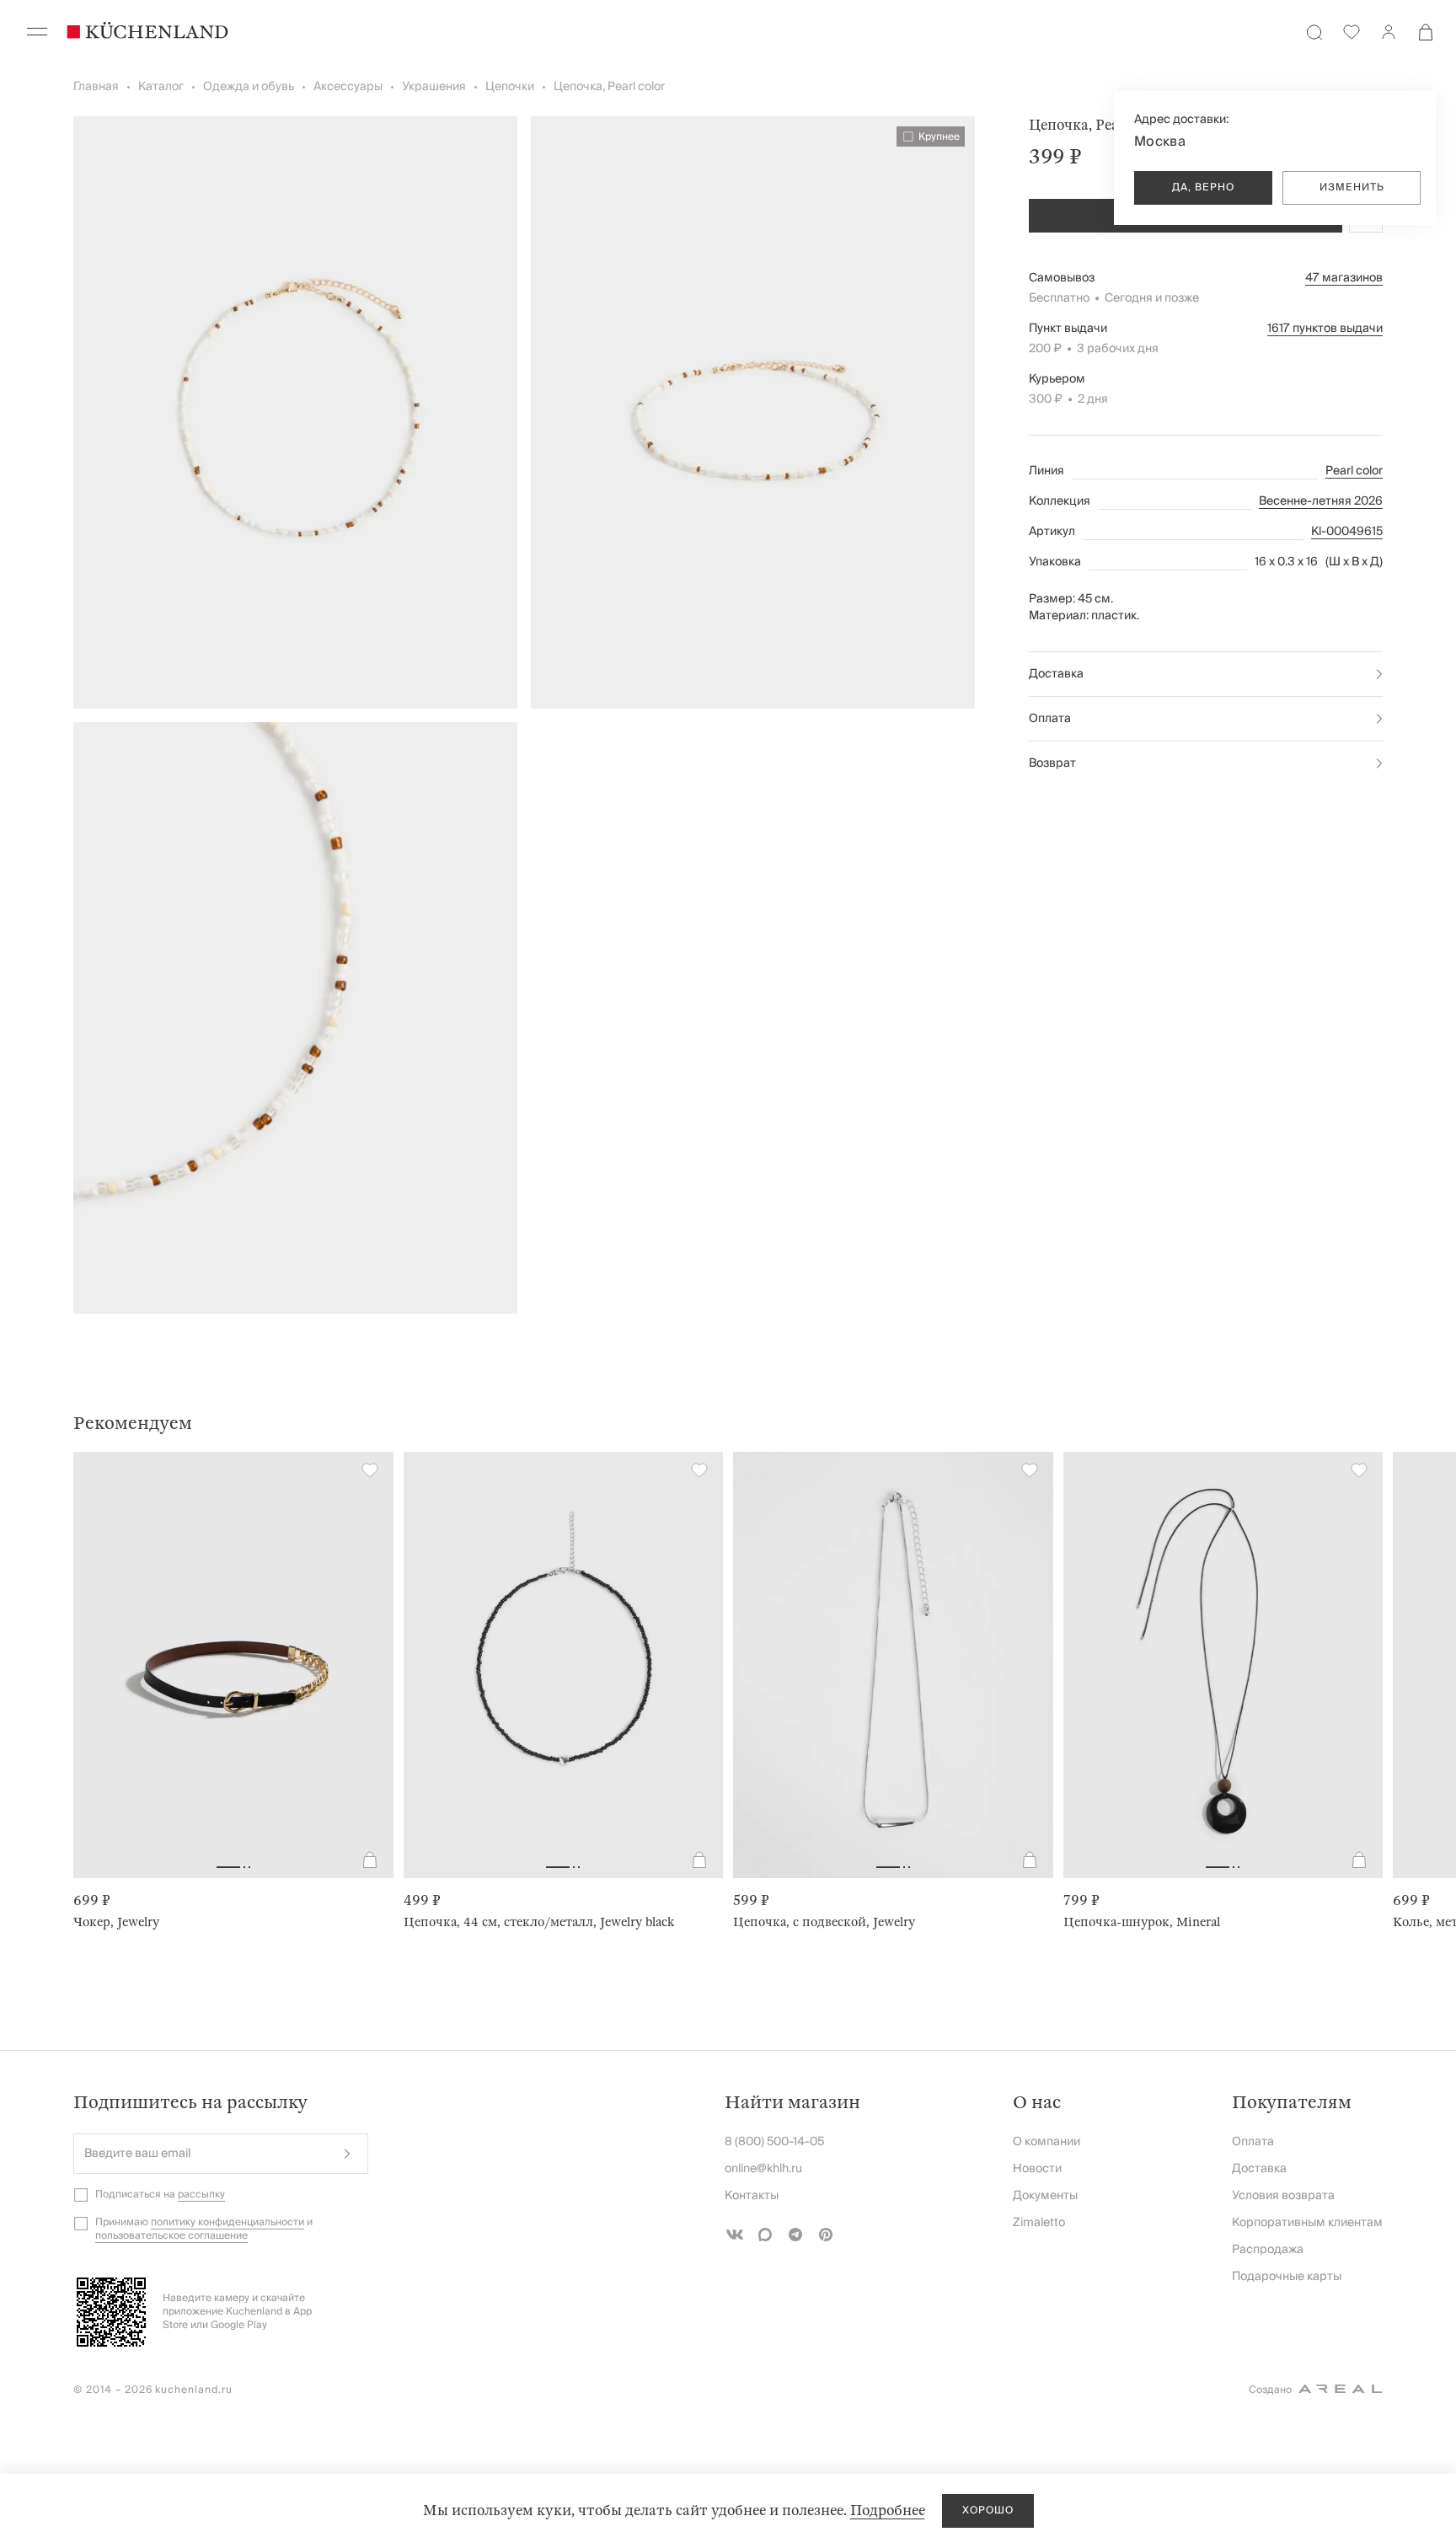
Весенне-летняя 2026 (1321, 501)
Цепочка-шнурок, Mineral (1142, 1922)
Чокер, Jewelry (116, 1922)
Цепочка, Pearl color (609, 87)
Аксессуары (348, 87)
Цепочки (510, 87)
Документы (1045, 2196)
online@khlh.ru (763, 2169)
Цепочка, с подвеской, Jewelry (824, 1922)
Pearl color (1354, 471)
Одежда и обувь (249, 87)
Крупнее (939, 136)
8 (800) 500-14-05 (774, 2142)
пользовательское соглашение (171, 2236)
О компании (1046, 2142)
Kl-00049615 (1347, 532)
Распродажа (1268, 2250)
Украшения (434, 87)
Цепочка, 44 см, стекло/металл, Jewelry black (539, 1922)
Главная (96, 87)
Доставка (1056, 674)
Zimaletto (1039, 2223)
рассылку (201, 2195)
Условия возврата (1283, 2196)
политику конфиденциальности (227, 2222)
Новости (1037, 2169)
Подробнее (888, 2511)
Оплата (1050, 719)
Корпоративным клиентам (1307, 2223)
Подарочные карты (1287, 2277)
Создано (1270, 2390)
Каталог (161, 87)
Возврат (1052, 763)
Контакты (752, 2196)
